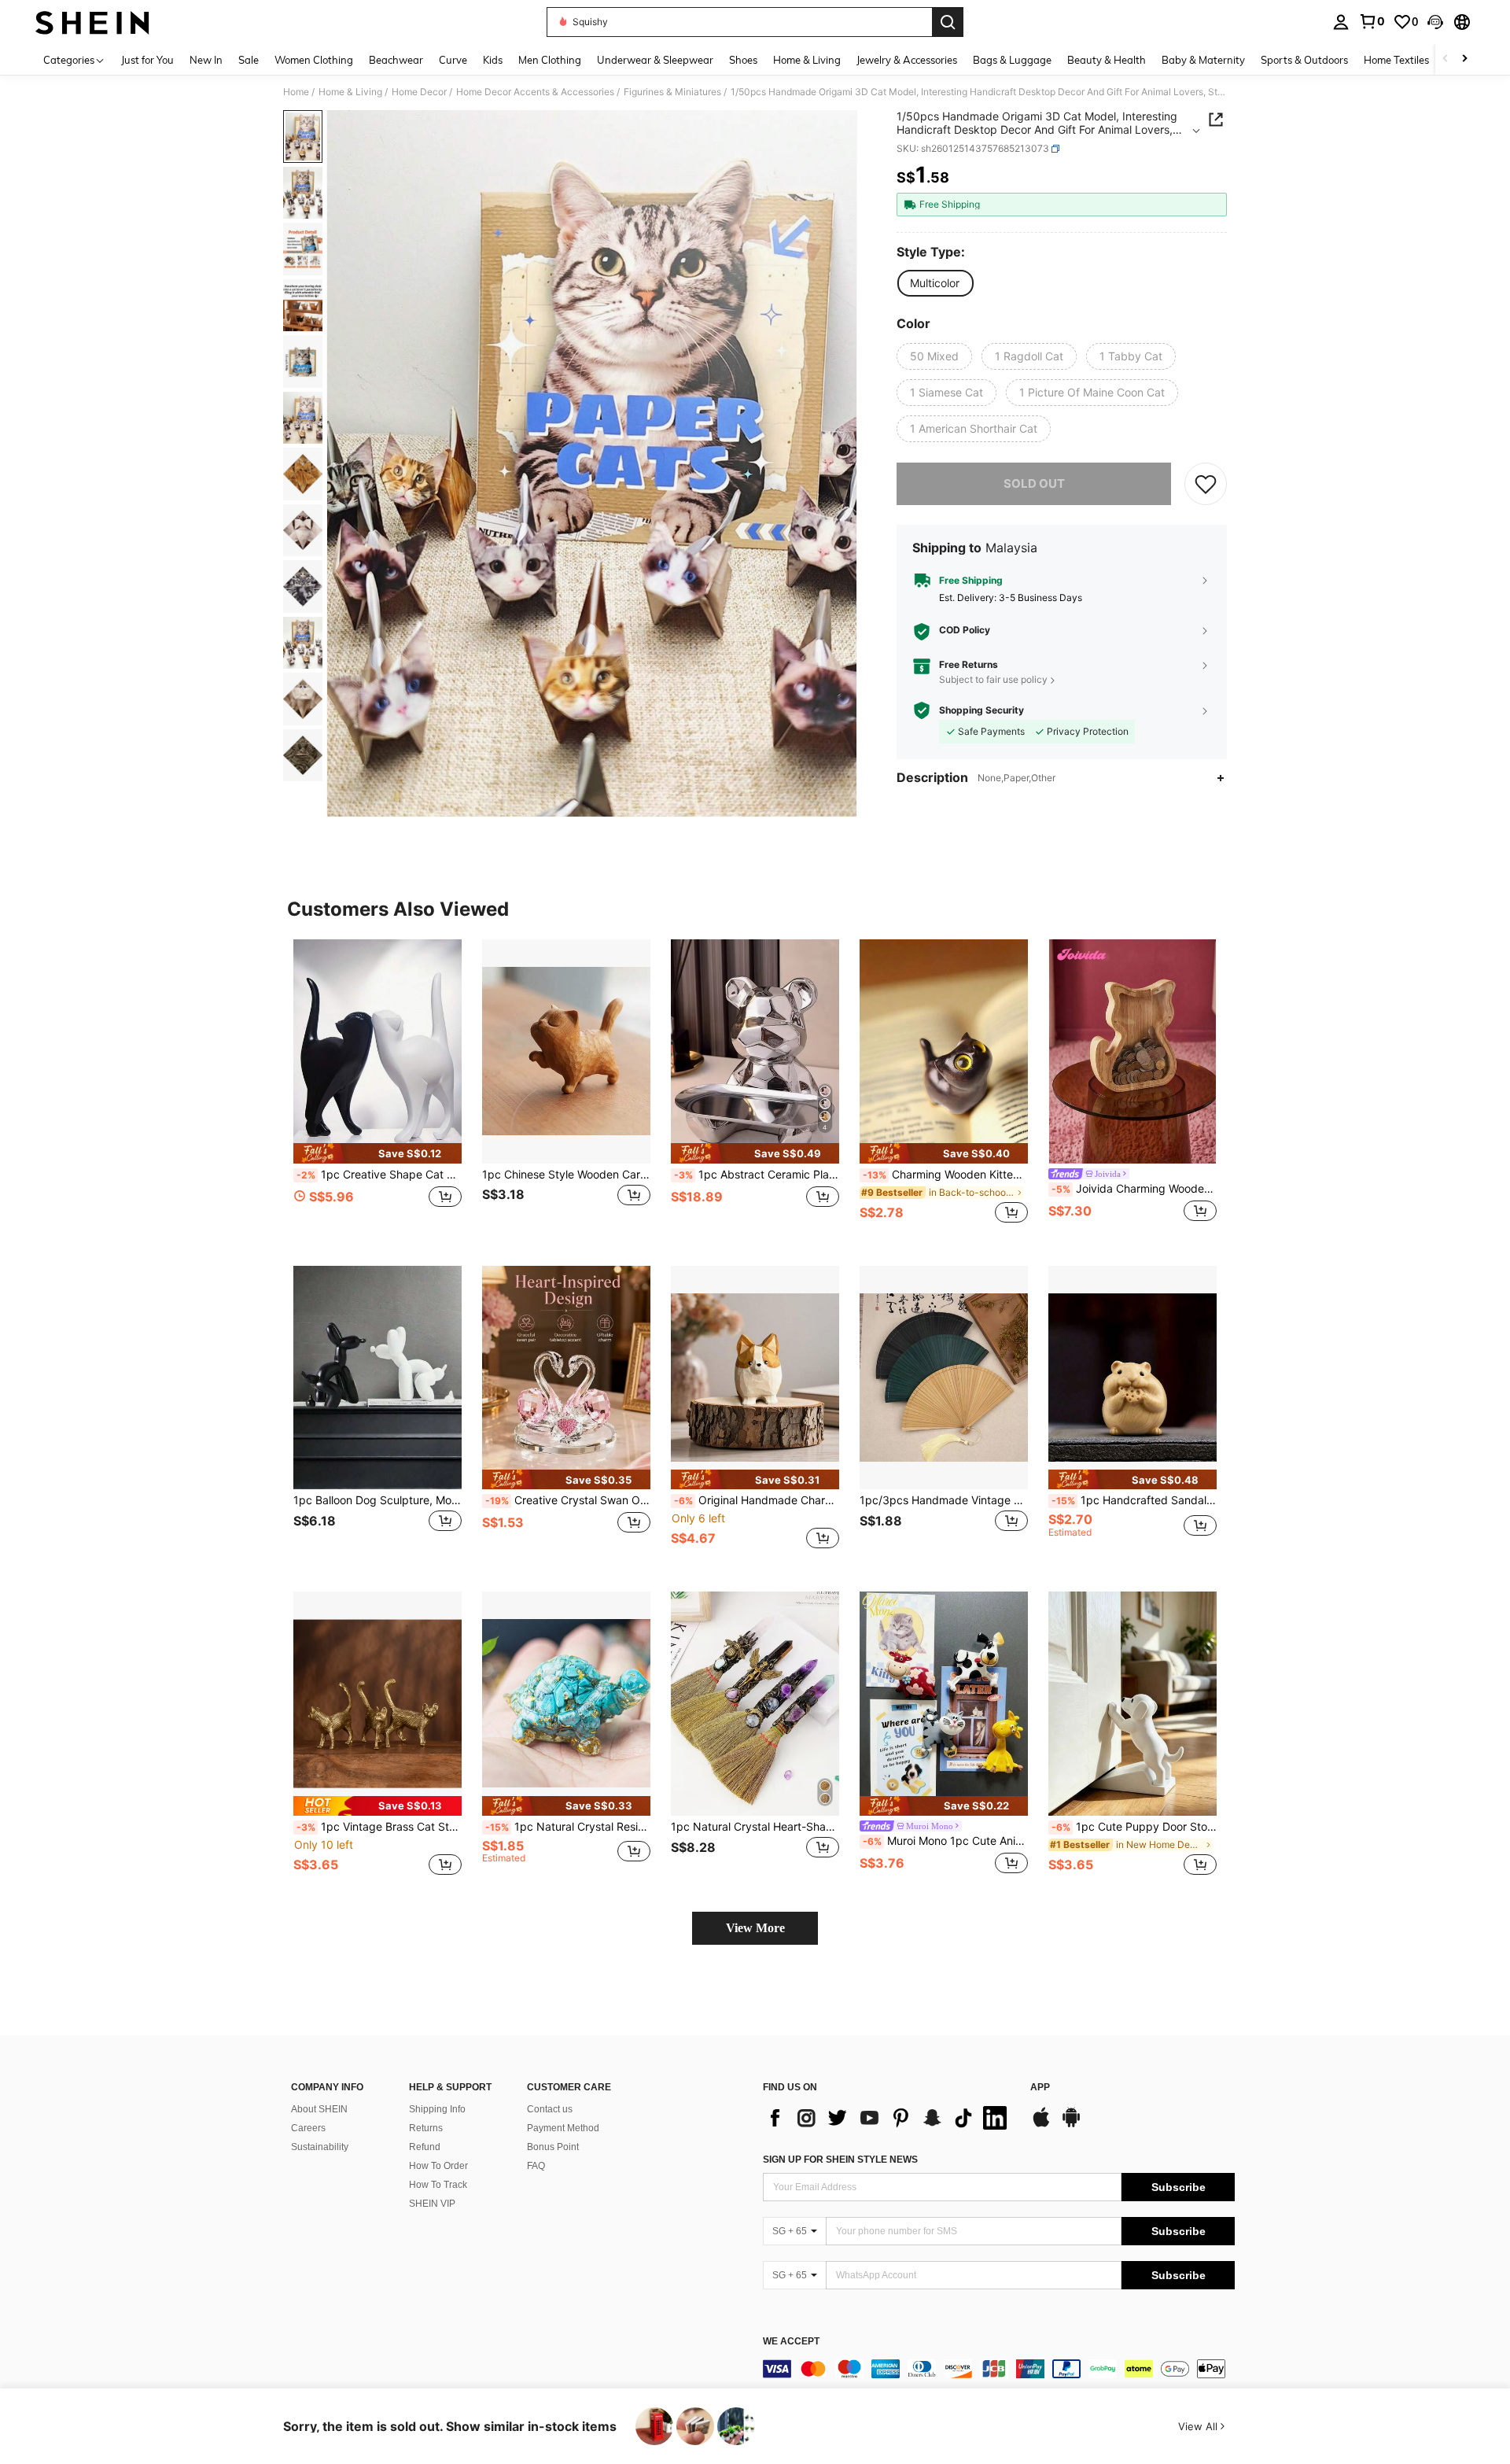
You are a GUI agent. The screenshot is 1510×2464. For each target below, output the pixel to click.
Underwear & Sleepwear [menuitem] (655, 60)
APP (1040, 2088)
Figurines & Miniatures (672, 92)
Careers (308, 2128)
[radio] (935, 283)
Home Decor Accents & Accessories (535, 92)
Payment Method (563, 2128)
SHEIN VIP (432, 2204)
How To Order (438, 2166)
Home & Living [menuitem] (807, 60)
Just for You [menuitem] (147, 60)
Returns (426, 2128)
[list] (889, 2118)
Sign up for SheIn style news (840, 2160)
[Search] (948, 22)
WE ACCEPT (791, 2342)
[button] (1435, 22)
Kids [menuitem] (493, 60)
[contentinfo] (999, 2369)
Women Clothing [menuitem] (314, 60)
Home (296, 92)
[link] (1372, 21)
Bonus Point (553, 2147)
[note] (377, 1153)
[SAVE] (1206, 484)
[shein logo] (92, 22)
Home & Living (350, 92)
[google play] (1071, 2125)
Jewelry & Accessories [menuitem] (907, 60)
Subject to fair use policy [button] (993, 679)
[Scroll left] (1446, 59)
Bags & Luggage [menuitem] (1012, 60)
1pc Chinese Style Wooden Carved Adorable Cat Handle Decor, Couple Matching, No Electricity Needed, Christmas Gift (566, 1175)
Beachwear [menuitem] (396, 60)
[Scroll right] (1464, 59)
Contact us (550, 2109)
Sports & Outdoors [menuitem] (1304, 60)
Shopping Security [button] (981, 710)
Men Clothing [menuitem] (550, 60)
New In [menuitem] (206, 60)
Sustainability (320, 2147)
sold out (1034, 483)
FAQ (536, 2166)
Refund (425, 2147)
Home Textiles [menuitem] (1396, 60)
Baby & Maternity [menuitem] (1203, 60)
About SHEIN (319, 2109)
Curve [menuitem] (453, 60)
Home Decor (419, 92)
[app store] (1041, 2125)
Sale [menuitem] (249, 60)
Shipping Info (437, 2109)
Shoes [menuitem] (743, 60)
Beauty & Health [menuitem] (1107, 60)
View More (755, 1928)
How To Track (438, 2185)
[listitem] (377, 1090)
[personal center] (1341, 22)
